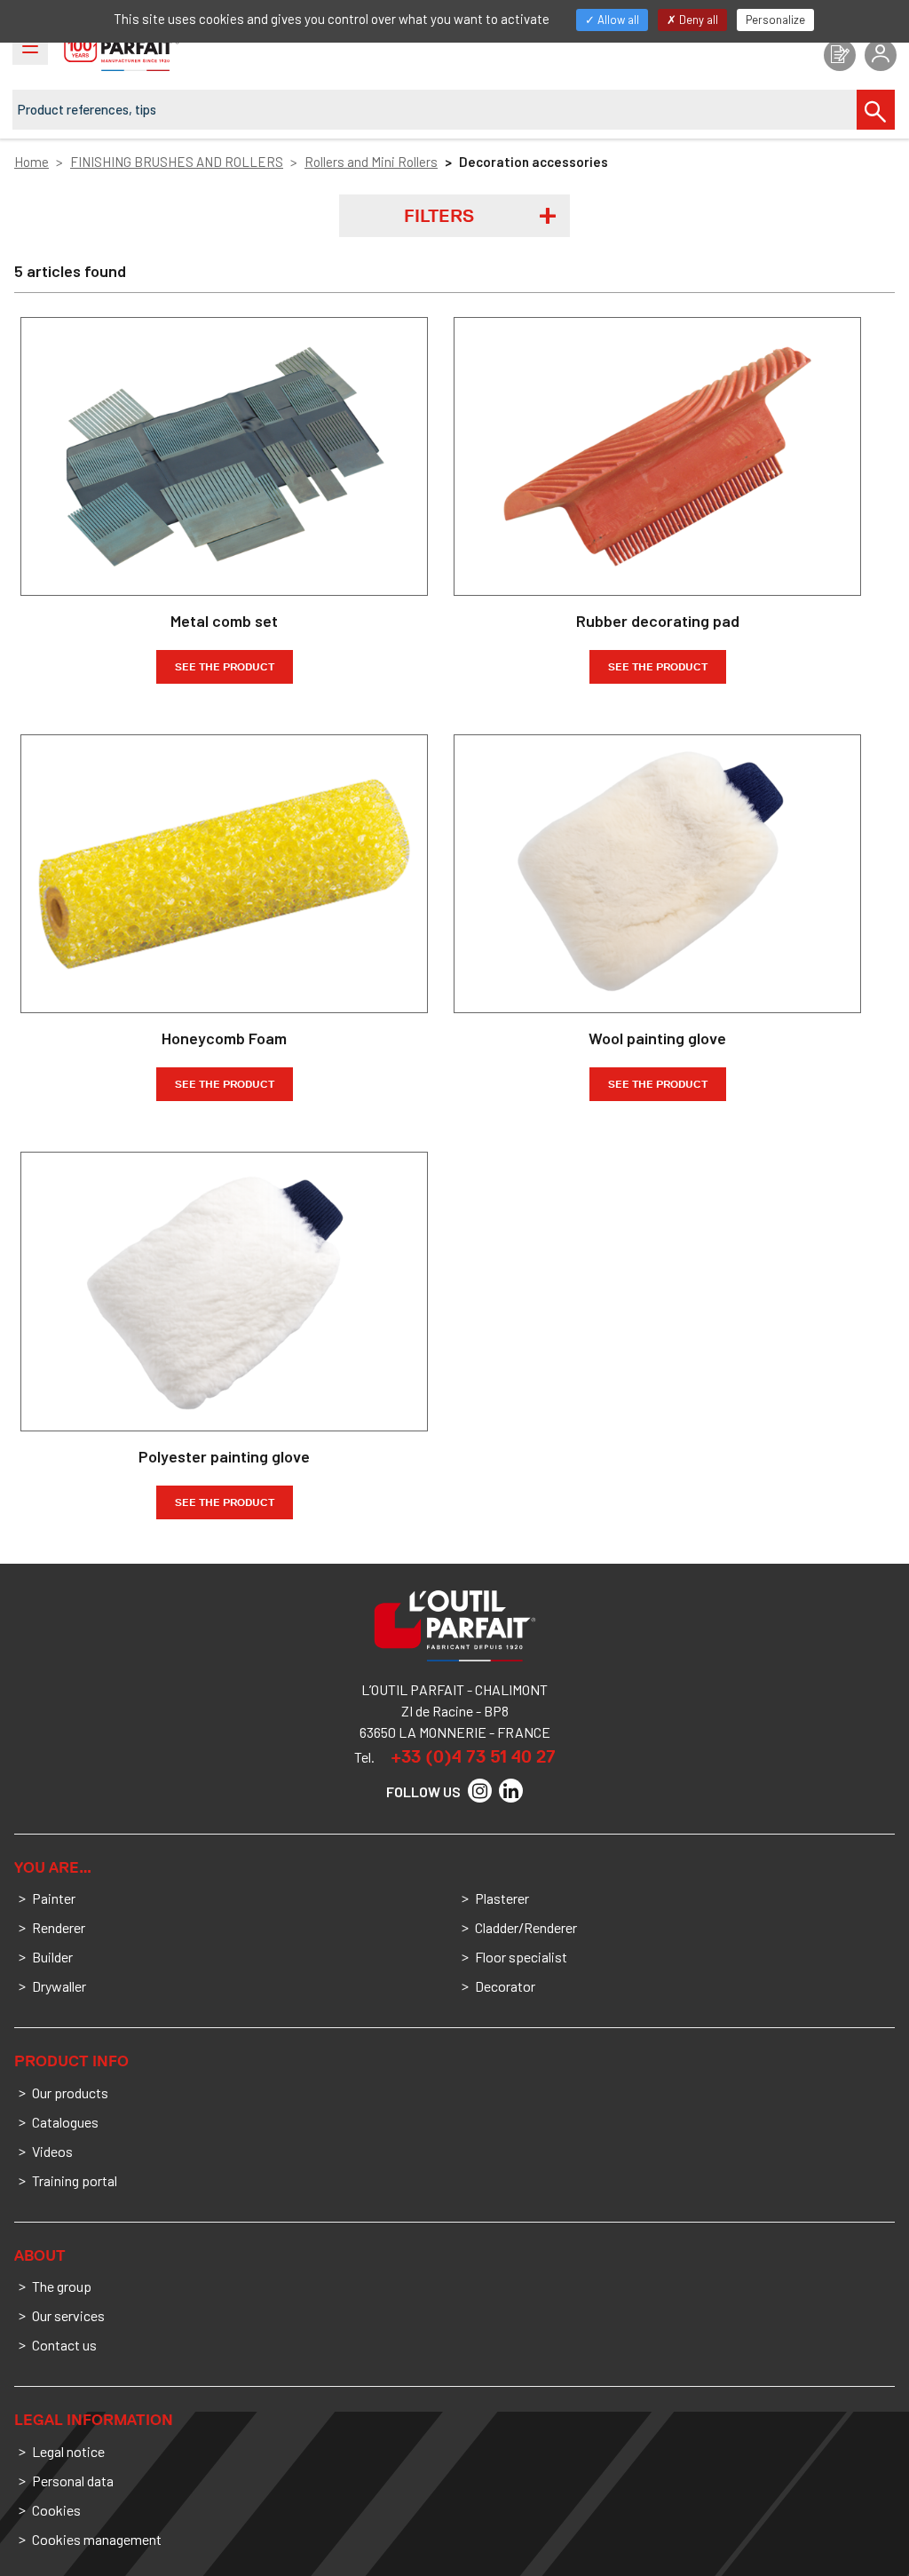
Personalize (775, 20)
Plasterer (502, 1898)
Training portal (75, 2180)
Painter (54, 1898)
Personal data (73, 2481)
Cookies (56, 2510)
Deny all (697, 20)
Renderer (59, 1927)
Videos (52, 2151)
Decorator (505, 1986)
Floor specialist (521, 1957)
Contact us (64, 2345)
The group (62, 2286)
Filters (439, 216)
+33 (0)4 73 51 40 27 (473, 1756)
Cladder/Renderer (526, 1927)
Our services (68, 2315)
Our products (70, 2093)
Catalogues (65, 2122)
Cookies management (97, 2539)
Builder (52, 1957)
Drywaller (59, 1986)
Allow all (617, 20)
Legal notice (68, 2451)
